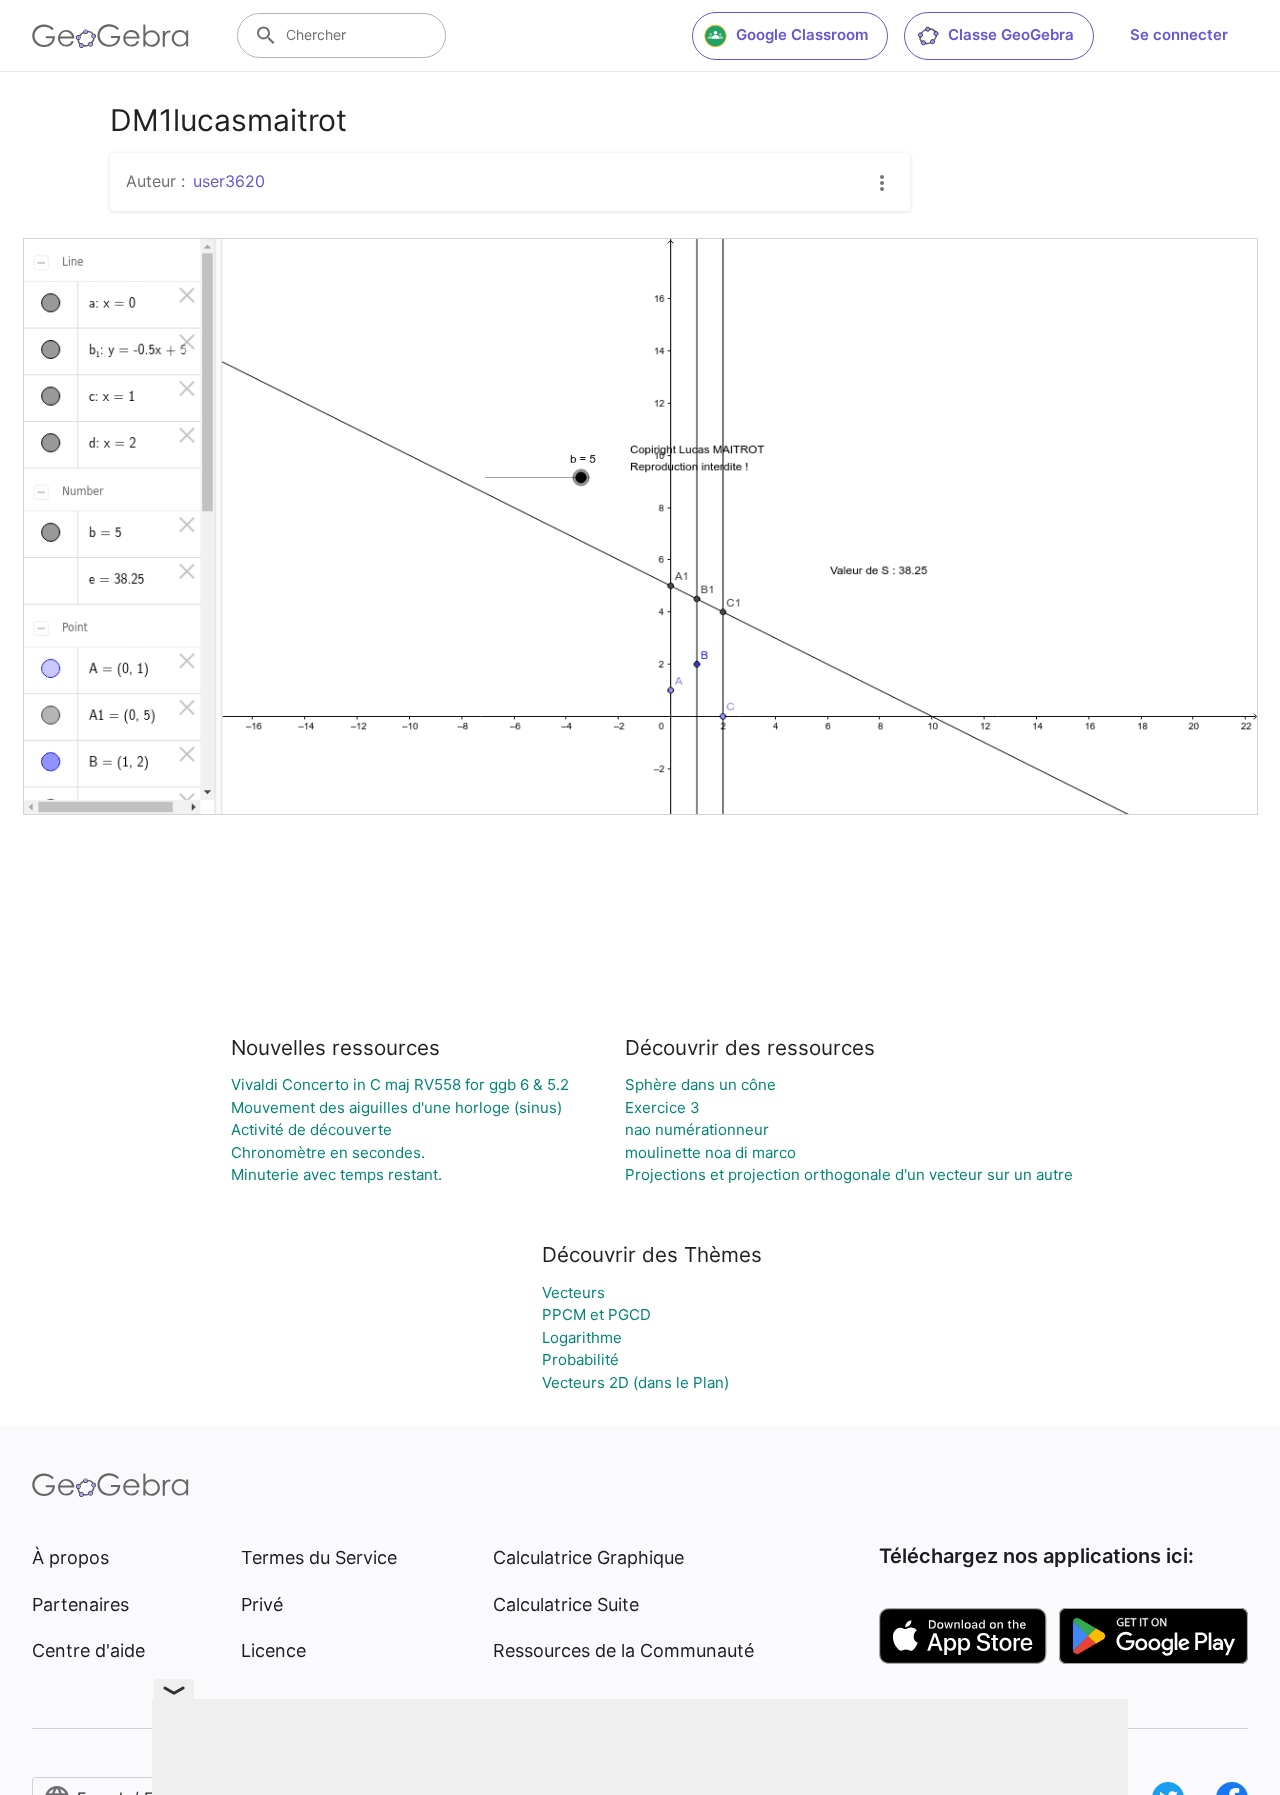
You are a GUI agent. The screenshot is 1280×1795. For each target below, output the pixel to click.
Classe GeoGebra (1011, 34)
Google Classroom (802, 34)
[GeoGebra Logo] (110, 36)
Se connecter (1179, 34)
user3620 (229, 181)
